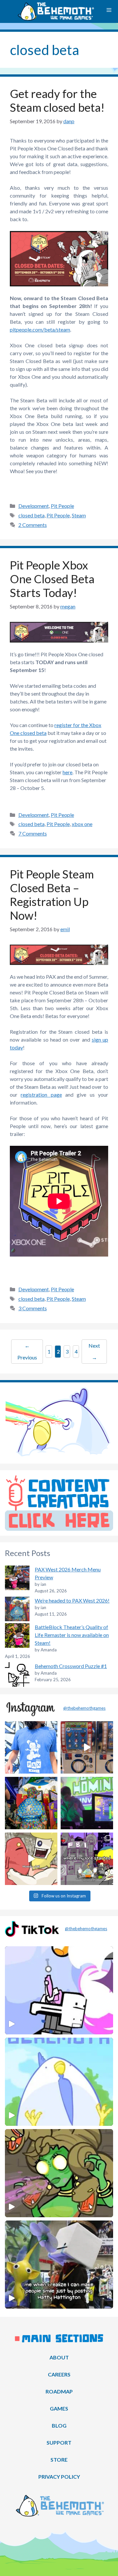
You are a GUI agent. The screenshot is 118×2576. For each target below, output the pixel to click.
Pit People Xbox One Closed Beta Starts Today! (52, 579)
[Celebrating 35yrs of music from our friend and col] (87, 1803)
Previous (27, 1351)
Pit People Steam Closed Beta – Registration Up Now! (52, 894)
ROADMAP (59, 2391)
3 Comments (33, 1308)
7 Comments (33, 833)
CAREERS (59, 2374)
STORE (59, 2460)
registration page (41, 1095)
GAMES (59, 2408)
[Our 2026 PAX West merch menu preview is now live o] (31, 1747)
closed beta (31, 515)
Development (34, 506)
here (68, 772)
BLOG (59, 2425)
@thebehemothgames (84, 1708)
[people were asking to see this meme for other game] (87, 1859)
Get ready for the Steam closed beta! (57, 100)
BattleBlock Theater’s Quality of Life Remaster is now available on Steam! (72, 1635)
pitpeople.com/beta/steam (40, 329)
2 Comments (33, 525)
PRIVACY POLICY (59, 2477)
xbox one (82, 824)
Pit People (62, 506)
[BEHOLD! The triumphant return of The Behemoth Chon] (87, 1747)
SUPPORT (59, 2442)
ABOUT (59, 2357)
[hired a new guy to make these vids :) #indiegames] (31, 1859)
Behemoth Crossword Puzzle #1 (71, 1666)
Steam (79, 515)
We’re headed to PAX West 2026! (72, 1600)
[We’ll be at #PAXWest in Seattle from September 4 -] (31, 1803)
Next (94, 1351)
